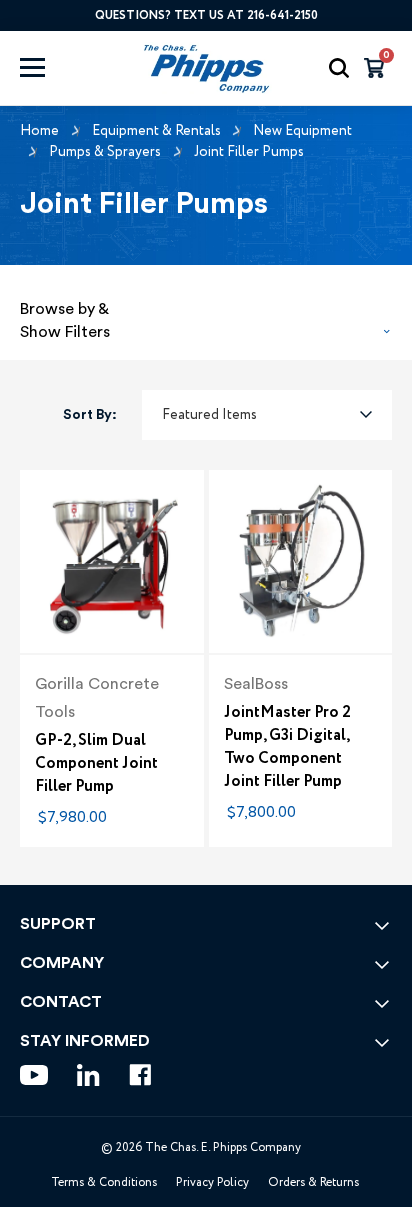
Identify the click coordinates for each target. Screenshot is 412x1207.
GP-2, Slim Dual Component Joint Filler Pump (96, 763)
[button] (206, 315)
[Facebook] (140, 1075)
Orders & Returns (313, 1182)
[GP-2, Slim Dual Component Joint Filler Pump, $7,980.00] (112, 562)
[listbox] (267, 415)
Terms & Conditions (104, 1182)
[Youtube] (34, 1075)
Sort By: (90, 415)
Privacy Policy (212, 1182)
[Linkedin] (88, 1075)
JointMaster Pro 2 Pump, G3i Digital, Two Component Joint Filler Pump (287, 747)
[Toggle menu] (51, 67)
